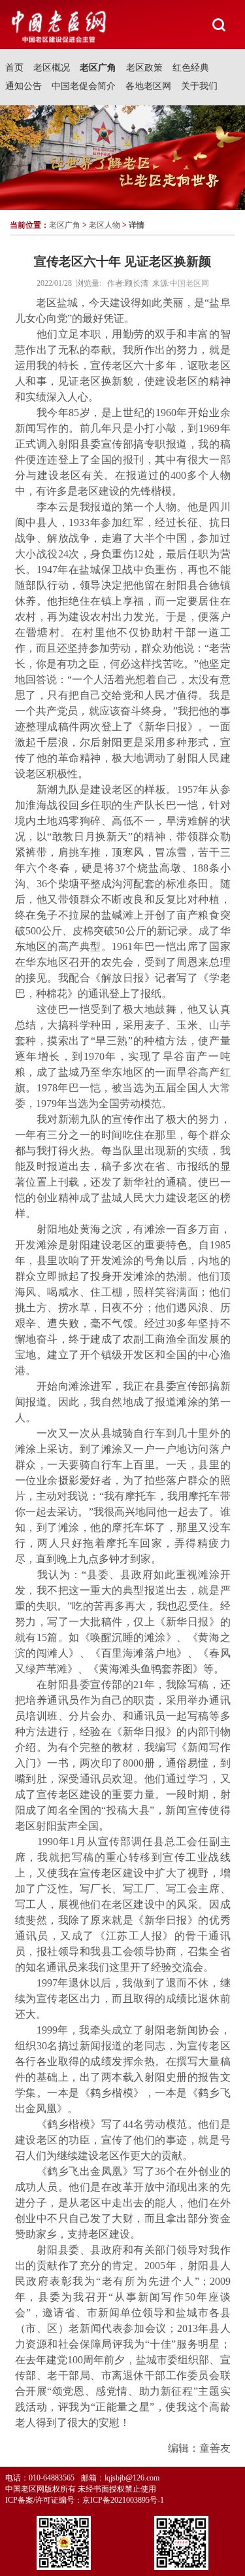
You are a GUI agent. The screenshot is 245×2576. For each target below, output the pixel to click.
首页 (14, 68)
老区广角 (98, 68)
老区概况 (52, 68)
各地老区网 (148, 86)
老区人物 (105, 225)
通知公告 (24, 86)
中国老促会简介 (84, 86)
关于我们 (199, 86)
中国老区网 (189, 283)
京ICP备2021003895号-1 (123, 2500)
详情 (137, 225)
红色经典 (191, 68)
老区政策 (144, 68)
